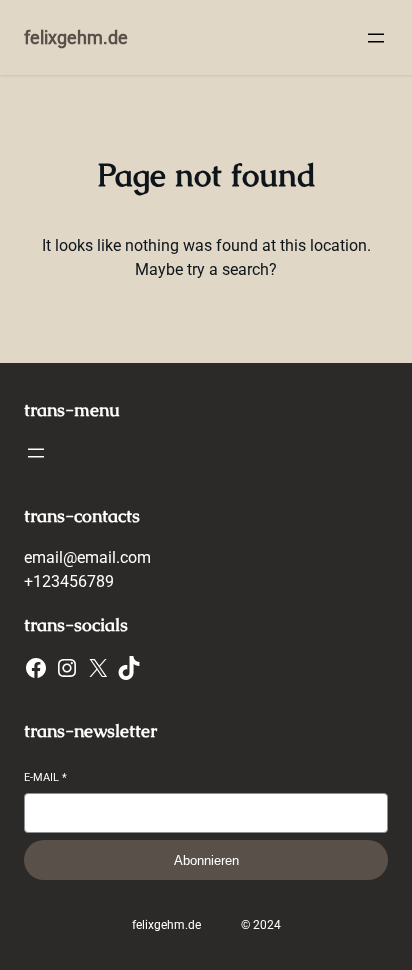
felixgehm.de (76, 37)
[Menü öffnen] (376, 38)
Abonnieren (206, 860)
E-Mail (45, 777)
